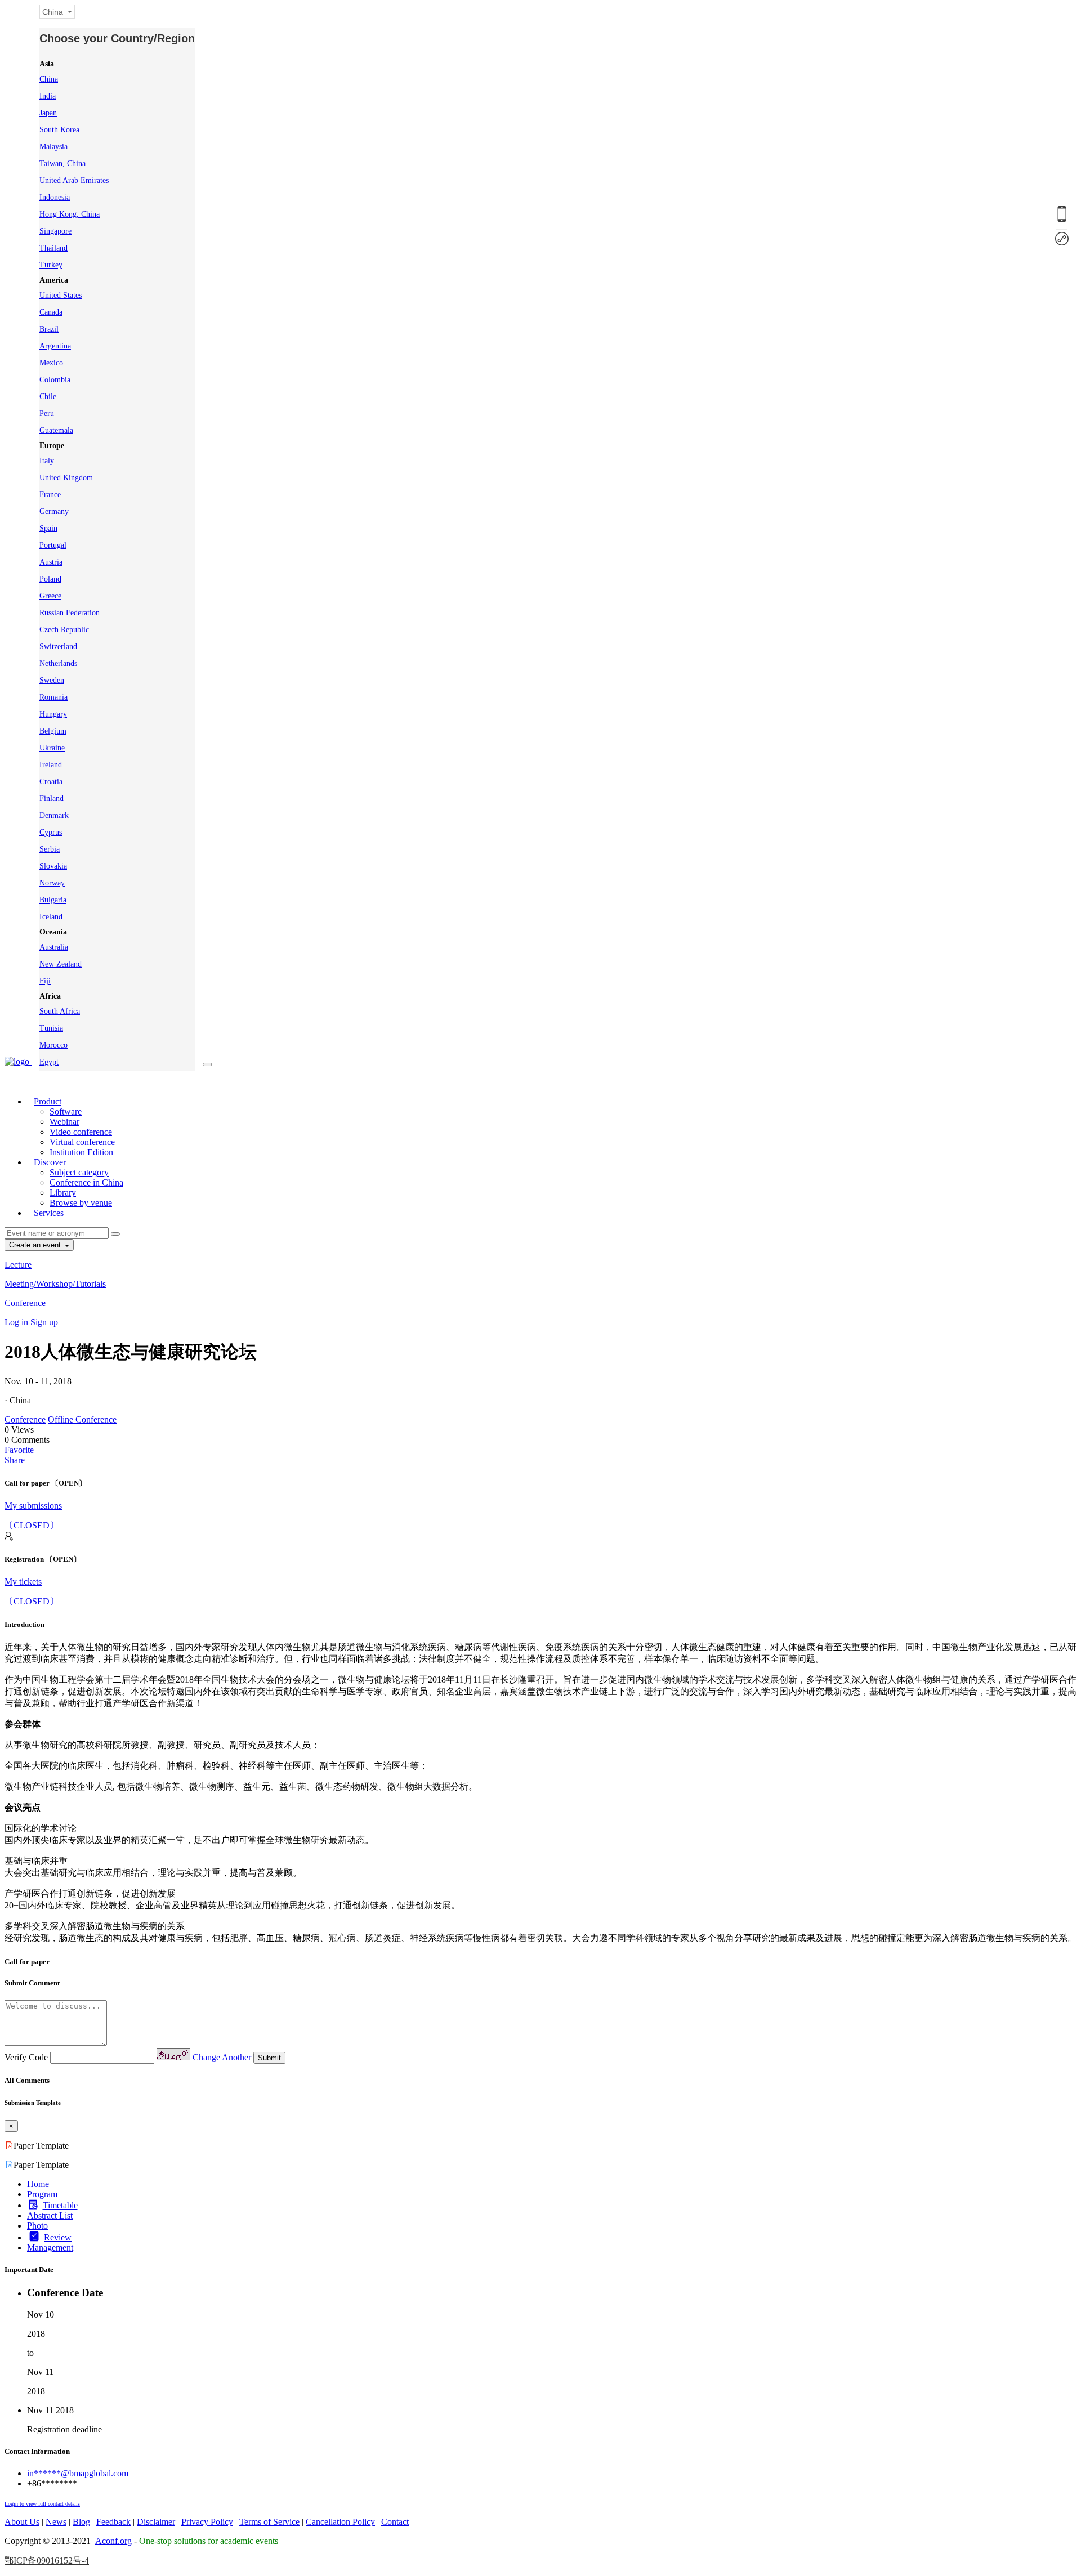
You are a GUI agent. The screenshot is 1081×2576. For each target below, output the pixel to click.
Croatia (51, 782)
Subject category (79, 1172)
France (50, 495)
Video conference (81, 1132)
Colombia (55, 380)
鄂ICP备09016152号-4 (47, 2561)
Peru (47, 413)
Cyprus (51, 832)
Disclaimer (156, 2522)
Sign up (44, 1322)
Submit (269, 2058)
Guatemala (56, 430)
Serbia (50, 849)
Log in (16, 1322)
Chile (48, 397)
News (56, 2522)
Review (58, 2237)
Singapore (55, 231)
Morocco (53, 1045)
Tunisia (51, 1028)
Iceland (51, 917)
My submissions (33, 1506)
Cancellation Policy (340, 2522)
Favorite (19, 1450)
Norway (52, 883)
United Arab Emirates (74, 180)
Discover (50, 1162)
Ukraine (52, 748)
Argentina (55, 346)
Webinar (64, 1122)
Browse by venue (81, 1203)
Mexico (51, 363)
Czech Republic (64, 630)
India (48, 96)
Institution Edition (81, 1152)
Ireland (51, 765)
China (49, 79)
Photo (37, 2226)
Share (15, 1460)
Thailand (53, 248)
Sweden (52, 680)
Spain (48, 528)
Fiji (45, 981)
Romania (53, 697)
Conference (25, 1303)
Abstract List (50, 2215)
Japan (48, 113)
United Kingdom (66, 478)
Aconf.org (113, 2541)
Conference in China (86, 1182)
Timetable (60, 2205)
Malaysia (53, 147)
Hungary (53, 714)
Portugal (53, 545)
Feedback (113, 2522)
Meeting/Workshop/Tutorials (55, 1284)
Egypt (49, 1062)
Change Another (222, 2057)
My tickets (23, 1582)
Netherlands (58, 663)
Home (38, 2184)
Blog (81, 2522)
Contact (395, 2522)
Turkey (51, 265)
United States (61, 295)
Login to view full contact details (42, 2504)
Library (63, 1193)
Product (48, 1101)
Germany (54, 511)
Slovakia (53, 866)
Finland (52, 799)
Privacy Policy (207, 2522)
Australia (54, 947)
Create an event (36, 1245)
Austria (51, 562)
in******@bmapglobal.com (78, 2473)
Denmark (54, 815)
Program (42, 2194)
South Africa (60, 1011)
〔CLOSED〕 (32, 1525)
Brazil (49, 329)
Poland (50, 579)
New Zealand (61, 964)
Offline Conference (82, 1419)
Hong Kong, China (70, 214)
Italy (47, 461)
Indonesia (55, 197)
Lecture (18, 1265)
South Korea (59, 130)
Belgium (53, 731)
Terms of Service (269, 2522)
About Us (22, 2522)
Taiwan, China (62, 164)
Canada (51, 312)
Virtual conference (82, 1142)
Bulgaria (53, 900)
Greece (50, 596)
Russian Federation (70, 613)
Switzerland (58, 647)
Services (49, 1213)
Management (50, 2248)
